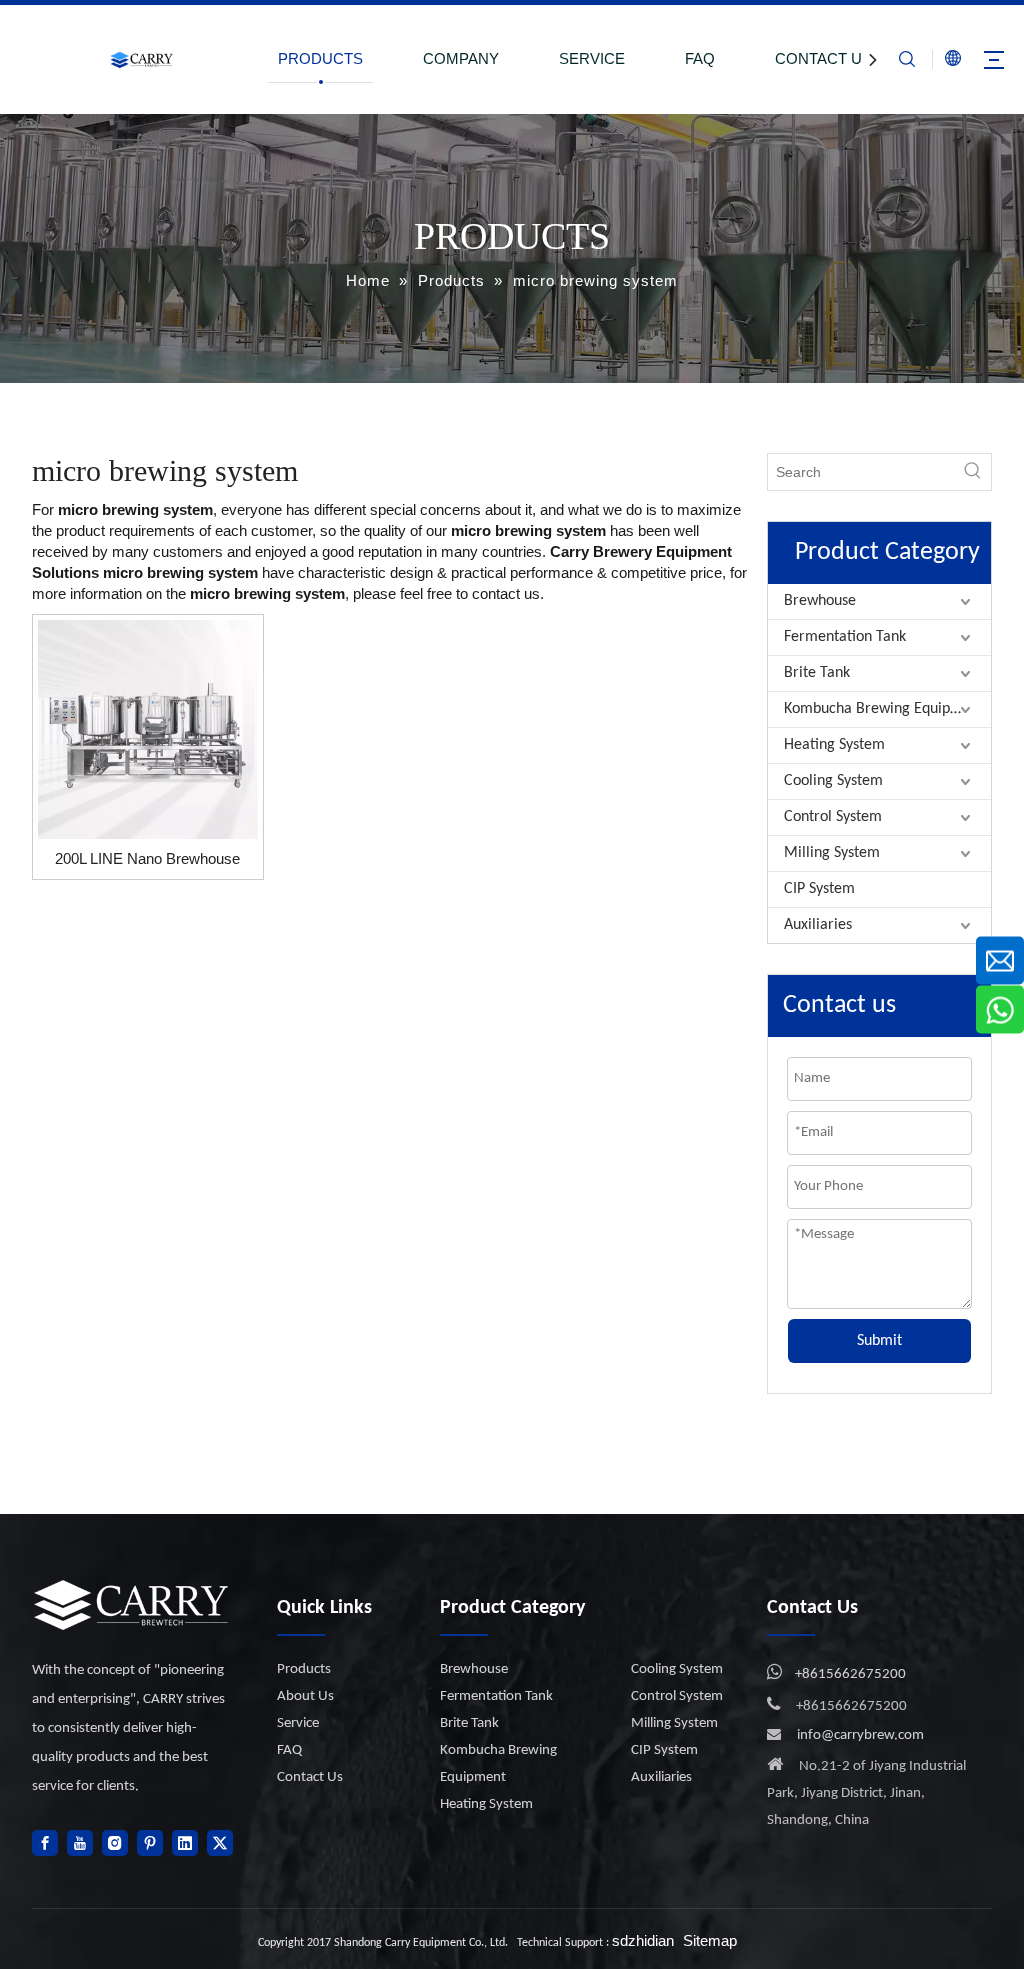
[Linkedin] (185, 1843)
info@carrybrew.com (860, 1735)
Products (304, 1669)
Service (298, 1723)
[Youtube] (80, 1843)
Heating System (834, 745)
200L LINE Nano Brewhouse (147, 858)
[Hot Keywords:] (973, 472)
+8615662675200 (850, 1674)
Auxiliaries (818, 925)
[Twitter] (220, 1843)
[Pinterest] (150, 1843)
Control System (833, 817)
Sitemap (710, 1940)
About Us (305, 1696)
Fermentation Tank (845, 637)
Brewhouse (820, 601)
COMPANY (461, 58)
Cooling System (833, 781)
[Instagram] (115, 1843)
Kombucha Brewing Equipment (884, 709)
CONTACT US (823, 58)
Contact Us (310, 1777)
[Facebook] (45, 1843)
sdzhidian (643, 1940)
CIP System (819, 889)
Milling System (832, 853)
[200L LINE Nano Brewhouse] (148, 727)
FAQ (700, 58)
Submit (879, 1341)
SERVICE (592, 58)
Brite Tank (817, 673)
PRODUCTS (320, 58)
